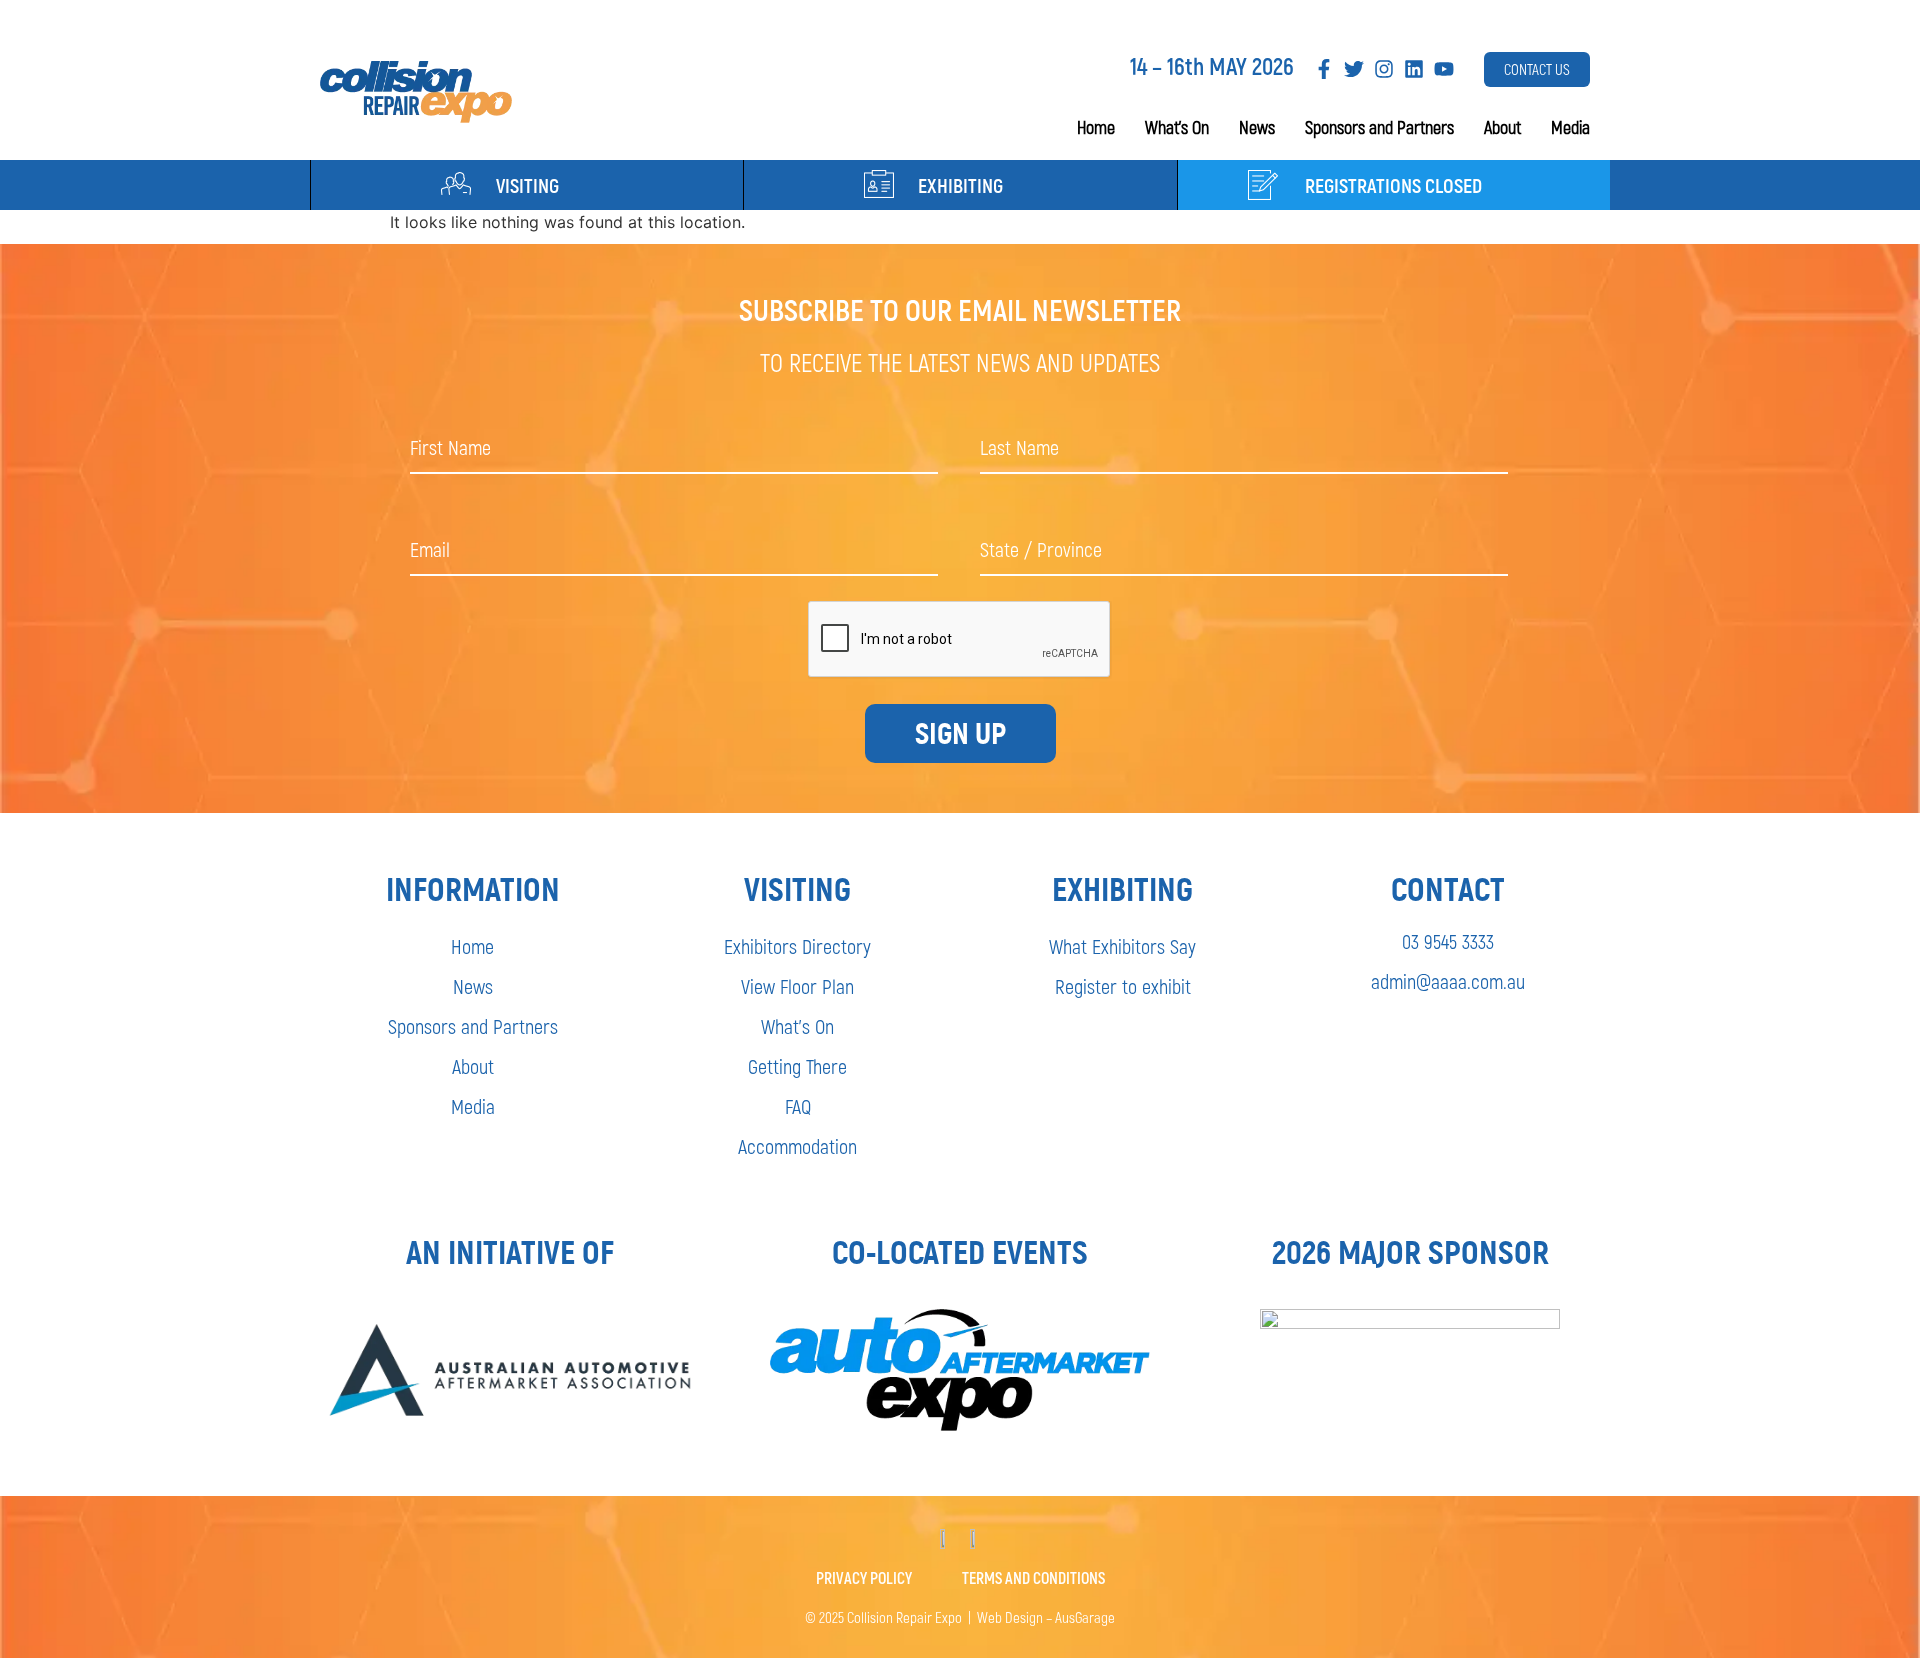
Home (1096, 127)
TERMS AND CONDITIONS (1033, 1577)
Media (1570, 127)
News (1257, 127)
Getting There (797, 1066)
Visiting (527, 185)
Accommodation (797, 1146)
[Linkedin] (1414, 69)
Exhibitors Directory (797, 946)
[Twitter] (1354, 69)
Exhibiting (960, 185)
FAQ (798, 1106)
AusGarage (1085, 1617)
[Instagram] (1384, 69)
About (1502, 127)
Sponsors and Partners (1379, 127)
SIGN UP (960, 733)
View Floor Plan (797, 986)
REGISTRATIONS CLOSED (1393, 185)
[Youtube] (1444, 69)
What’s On (1177, 127)
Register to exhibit (1123, 986)
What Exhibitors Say (1122, 946)
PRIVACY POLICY (864, 1577)
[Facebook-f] (1324, 69)
